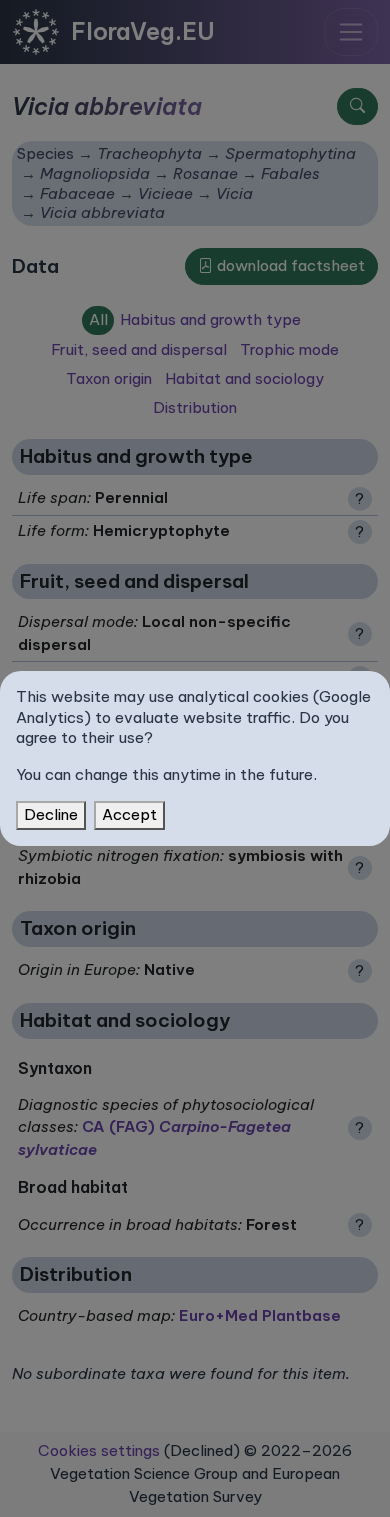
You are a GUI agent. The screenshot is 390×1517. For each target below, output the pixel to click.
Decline (51, 814)
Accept (129, 814)
